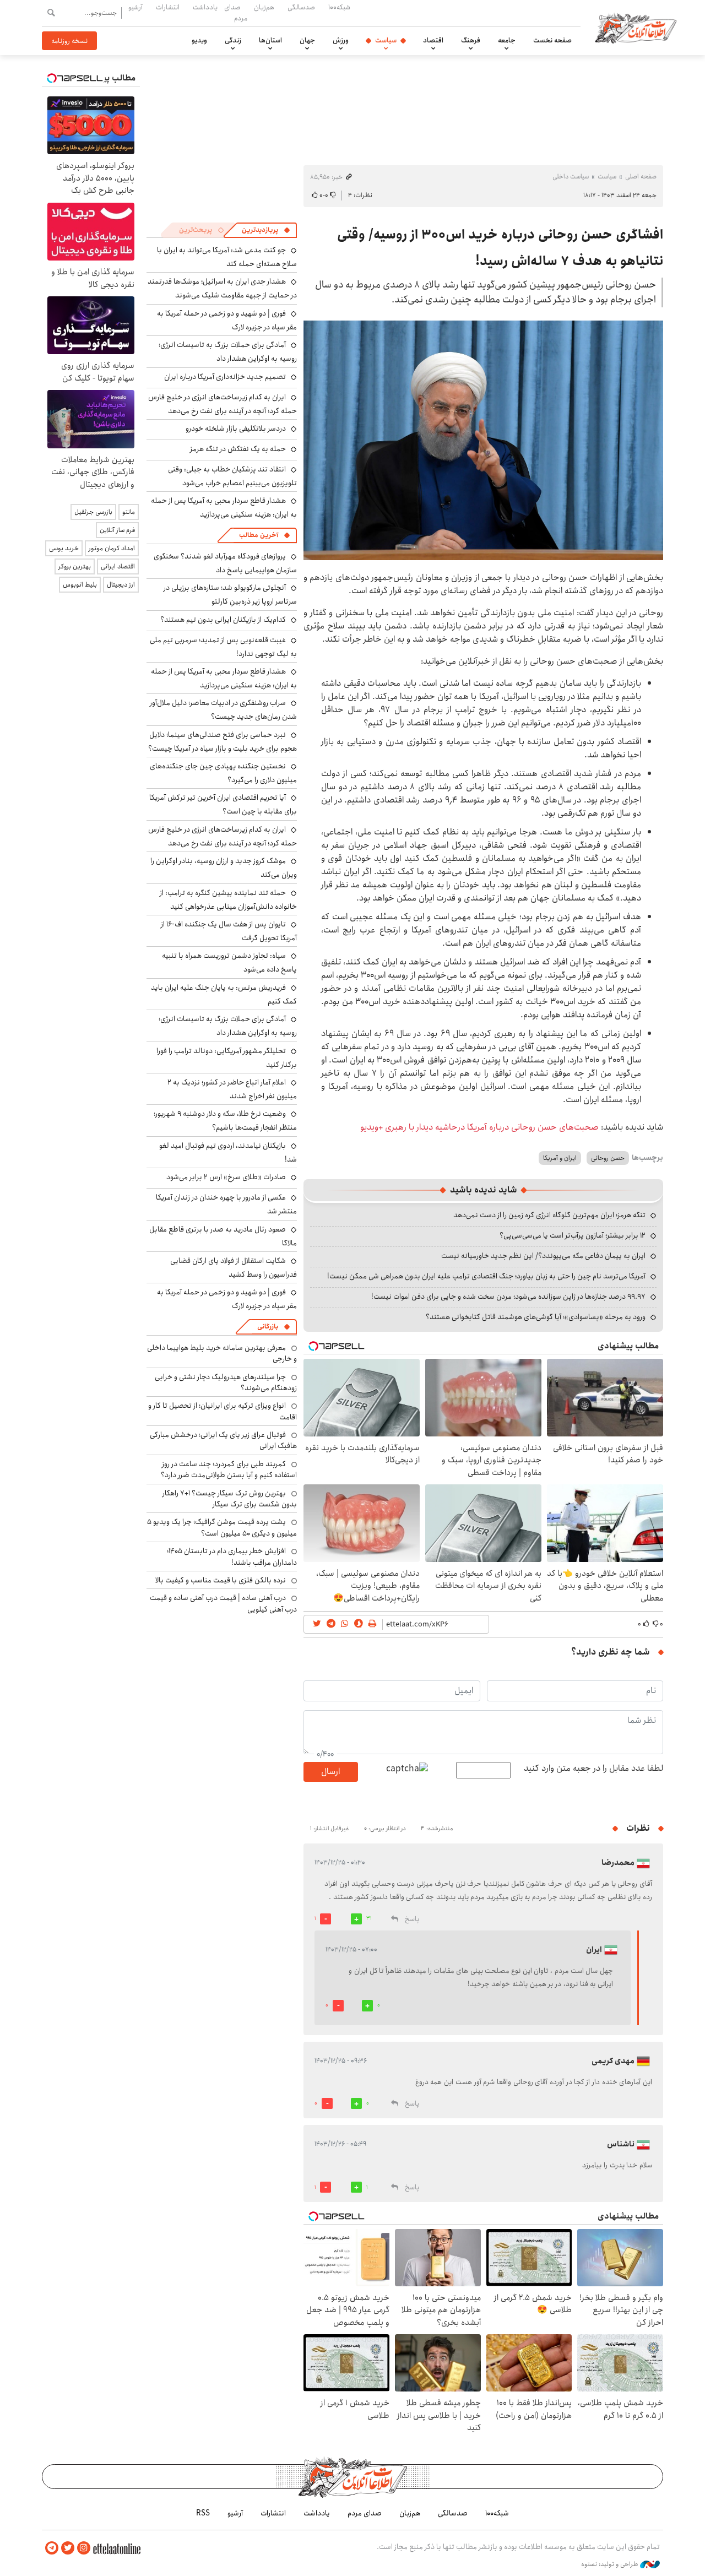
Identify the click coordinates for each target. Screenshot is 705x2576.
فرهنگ (471, 40)
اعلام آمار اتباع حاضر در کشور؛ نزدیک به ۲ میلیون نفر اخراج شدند (232, 1089)
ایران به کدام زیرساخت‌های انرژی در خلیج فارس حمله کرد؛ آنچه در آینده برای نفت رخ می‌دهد (223, 404)
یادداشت (205, 7)
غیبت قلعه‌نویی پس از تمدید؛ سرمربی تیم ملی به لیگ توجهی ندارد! (223, 647)
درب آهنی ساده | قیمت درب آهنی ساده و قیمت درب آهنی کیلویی (223, 1603)
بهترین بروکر (75, 566)
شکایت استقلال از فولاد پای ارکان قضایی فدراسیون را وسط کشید (234, 1268)
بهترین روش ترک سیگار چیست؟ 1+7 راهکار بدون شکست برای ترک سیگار (230, 1499)
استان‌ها (270, 40)
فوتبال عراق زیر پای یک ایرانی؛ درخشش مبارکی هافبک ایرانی (223, 1440)
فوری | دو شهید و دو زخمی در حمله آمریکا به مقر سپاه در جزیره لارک (227, 320)
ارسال (330, 1772)
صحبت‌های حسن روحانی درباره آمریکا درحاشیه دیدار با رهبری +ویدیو (479, 1127)
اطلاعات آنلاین (636, 28)
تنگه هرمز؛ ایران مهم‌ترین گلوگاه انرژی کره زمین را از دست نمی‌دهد (549, 1215)
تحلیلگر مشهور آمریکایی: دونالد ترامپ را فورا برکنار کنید (227, 1058)
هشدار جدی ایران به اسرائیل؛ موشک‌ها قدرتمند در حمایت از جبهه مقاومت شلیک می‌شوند (222, 288)
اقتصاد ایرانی (118, 566)
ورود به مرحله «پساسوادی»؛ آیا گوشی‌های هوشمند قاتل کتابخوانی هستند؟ (536, 1317)
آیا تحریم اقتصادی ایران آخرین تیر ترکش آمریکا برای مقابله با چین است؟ (223, 804)
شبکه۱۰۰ (339, 7)
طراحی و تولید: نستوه (611, 2564)
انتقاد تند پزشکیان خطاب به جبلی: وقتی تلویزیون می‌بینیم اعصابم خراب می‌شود (232, 476)
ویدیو (199, 40)
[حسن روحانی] (483, 440)
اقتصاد (433, 40)
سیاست (386, 40)
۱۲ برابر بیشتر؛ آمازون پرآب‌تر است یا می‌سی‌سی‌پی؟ (573, 1235)
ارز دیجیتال (121, 585)
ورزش (341, 40)
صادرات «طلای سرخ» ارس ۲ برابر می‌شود (226, 1177)
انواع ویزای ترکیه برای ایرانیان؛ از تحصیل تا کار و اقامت (223, 1411)
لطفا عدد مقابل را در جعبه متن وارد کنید (593, 1769)
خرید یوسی (64, 548)
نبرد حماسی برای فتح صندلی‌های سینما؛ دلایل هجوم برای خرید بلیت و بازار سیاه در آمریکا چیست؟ (223, 742)
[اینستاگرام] (84, 2548)
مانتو (129, 512)
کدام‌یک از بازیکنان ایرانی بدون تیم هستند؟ (223, 620)
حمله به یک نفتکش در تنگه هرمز (238, 449)
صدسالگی (301, 7)
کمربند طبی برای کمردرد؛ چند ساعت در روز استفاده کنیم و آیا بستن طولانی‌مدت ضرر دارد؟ (229, 1469)
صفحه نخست (552, 40)
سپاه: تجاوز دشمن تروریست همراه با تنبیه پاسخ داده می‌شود (229, 962)
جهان (307, 40)
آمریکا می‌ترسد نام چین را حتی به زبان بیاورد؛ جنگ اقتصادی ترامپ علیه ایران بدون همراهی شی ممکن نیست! (486, 1276)
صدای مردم (236, 12)
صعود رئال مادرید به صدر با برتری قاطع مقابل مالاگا (223, 1236)
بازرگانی (268, 1327)
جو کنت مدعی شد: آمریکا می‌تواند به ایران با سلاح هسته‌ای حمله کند (227, 257)
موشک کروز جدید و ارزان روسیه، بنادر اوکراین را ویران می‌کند (224, 868)
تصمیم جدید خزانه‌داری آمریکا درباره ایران (225, 377)
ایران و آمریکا (560, 1158)
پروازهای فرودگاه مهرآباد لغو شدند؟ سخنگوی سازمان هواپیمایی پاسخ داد (225, 563)
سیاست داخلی (571, 177)
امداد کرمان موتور (112, 548)
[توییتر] (68, 2548)
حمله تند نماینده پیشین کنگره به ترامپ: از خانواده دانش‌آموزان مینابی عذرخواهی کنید (228, 900)
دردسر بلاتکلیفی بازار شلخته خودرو (236, 429)
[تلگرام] (52, 2548)
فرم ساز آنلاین (117, 530)
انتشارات (168, 7)
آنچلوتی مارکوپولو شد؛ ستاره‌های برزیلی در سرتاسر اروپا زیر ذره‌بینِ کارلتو (230, 595)
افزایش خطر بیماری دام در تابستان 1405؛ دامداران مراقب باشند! (232, 1557)
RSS (203, 2513)
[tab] (266, 230)
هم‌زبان (264, 7)
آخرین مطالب (259, 535)
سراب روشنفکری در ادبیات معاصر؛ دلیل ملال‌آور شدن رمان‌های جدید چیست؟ (223, 710)
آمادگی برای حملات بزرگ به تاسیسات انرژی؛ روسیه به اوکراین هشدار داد (228, 352)
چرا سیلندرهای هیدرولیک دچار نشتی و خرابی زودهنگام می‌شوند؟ (226, 1382)
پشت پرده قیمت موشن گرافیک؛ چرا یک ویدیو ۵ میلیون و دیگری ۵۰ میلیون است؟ (222, 1527)
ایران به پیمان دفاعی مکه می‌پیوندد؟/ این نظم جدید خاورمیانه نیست (543, 1256)
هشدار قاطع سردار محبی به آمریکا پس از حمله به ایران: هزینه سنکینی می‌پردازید (224, 508)
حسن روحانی (608, 1158)
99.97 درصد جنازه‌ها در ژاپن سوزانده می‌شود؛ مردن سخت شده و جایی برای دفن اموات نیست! (508, 1297)
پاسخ (412, 1919)
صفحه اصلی (641, 177)
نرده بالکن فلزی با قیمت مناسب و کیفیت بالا (221, 1580)
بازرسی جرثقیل (93, 512)
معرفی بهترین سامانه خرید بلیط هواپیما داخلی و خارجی (222, 1353)
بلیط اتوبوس (80, 585)
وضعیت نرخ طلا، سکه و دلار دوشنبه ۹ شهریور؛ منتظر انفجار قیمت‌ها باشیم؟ (225, 1121)
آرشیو (135, 7)
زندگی (233, 40)
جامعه (507, 40)
